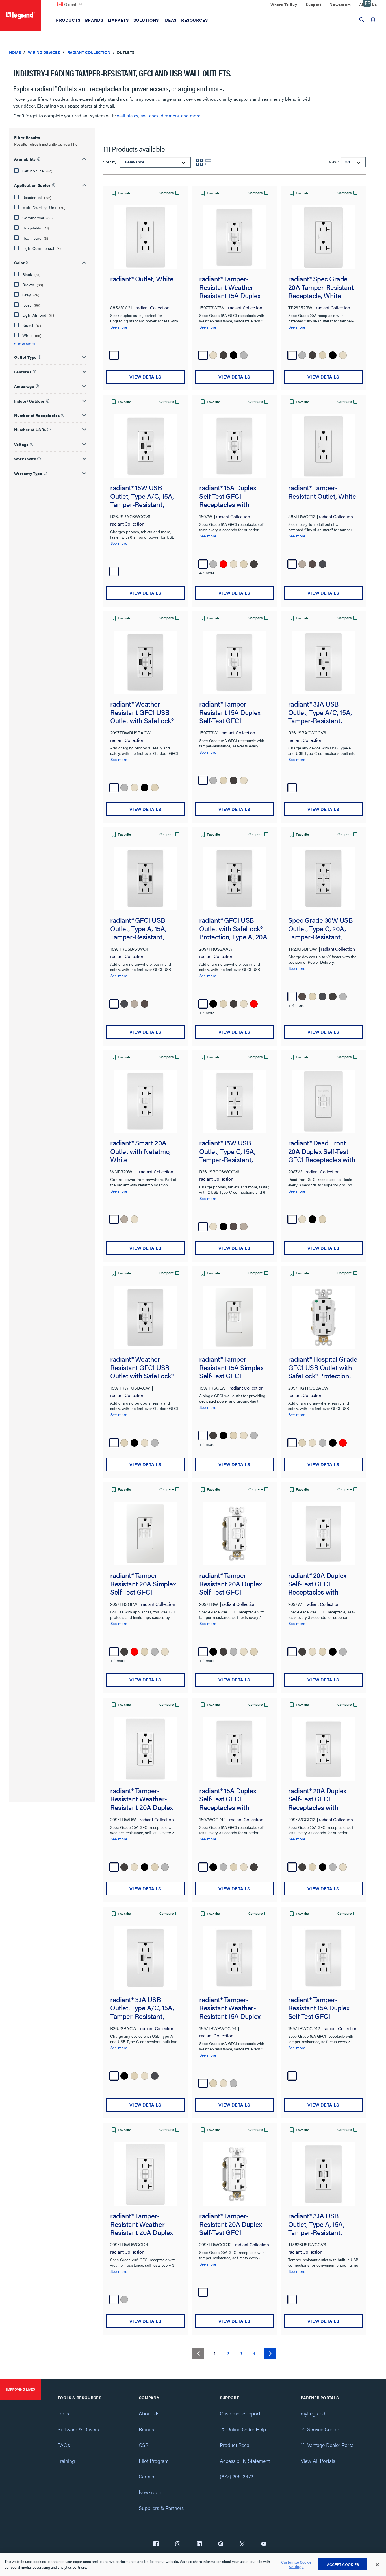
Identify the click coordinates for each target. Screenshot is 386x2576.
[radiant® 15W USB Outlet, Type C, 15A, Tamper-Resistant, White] (234, 1101)
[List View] (209, 162)
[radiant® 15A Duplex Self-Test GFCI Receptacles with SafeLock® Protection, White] (234, 446)
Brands (146, 2429)
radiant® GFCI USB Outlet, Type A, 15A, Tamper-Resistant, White (138, 929)
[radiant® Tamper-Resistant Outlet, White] (323, 446)
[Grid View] (199, 162)
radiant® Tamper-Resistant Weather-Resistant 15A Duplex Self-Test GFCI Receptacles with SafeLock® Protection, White (230, 287)
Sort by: (111, 162)
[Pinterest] (221, 2544)
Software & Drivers (78, 2429)
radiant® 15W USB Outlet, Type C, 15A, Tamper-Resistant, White (227, 1151)
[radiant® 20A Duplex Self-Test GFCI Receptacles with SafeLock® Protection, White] (323, 1534)
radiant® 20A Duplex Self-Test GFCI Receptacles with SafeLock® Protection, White (319, 1584)
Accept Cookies (343, 2564)
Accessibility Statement (245, 2461)
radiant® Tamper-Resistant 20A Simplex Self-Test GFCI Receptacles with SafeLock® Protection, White (143, 1584)
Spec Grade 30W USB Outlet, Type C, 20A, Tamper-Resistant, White (321, 929)
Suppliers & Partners (161, 2508)
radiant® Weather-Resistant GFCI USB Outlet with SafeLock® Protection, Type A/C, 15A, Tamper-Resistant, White (144, 1367)
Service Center (323, 2429)
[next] (270, 2354)
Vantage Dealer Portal (331, 2445)
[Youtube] (264, 2544)
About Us (149, 2413)
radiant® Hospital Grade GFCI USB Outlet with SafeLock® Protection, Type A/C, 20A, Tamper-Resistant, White (323, 1367)
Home (15, 52)
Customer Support (240, 2413)
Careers (147, 2476)
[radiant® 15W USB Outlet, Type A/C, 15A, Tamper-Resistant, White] (145, 446)
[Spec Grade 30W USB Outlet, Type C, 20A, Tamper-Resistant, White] (323, 879)
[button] (50, 158)
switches (150, 116)
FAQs (64, 2445)
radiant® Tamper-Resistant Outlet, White (322, 492)
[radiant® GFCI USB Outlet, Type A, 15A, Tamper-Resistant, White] (145, 879)
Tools (63, 2413)
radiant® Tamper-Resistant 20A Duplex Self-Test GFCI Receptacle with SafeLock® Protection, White (231, 1584)
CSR (144, 2445)
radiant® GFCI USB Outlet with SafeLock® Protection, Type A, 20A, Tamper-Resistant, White (234, 929)
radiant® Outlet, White (142, 279)
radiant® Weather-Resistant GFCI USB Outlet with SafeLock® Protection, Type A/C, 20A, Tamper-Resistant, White (145, 712)
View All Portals (318, 2461)
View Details (145, 377)
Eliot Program (154, 2461)
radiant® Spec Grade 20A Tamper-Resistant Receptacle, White (321, 287)
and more (191, 116)
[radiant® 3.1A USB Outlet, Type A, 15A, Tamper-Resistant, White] (323, 2174)
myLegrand (313, 2413)
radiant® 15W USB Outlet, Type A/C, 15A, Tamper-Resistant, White (142, 496)
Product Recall (236, 2445)
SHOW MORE (25, 344)
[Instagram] (178, 2544)
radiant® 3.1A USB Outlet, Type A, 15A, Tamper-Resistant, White (316, 2224)
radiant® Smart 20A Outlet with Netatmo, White (140, 1151)
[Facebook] (156, 2544)
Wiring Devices (44, 52)
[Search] (362, 19)
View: (333, 162)
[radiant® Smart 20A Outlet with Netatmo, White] (145, 1101)
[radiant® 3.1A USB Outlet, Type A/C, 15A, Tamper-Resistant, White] (323, 662)
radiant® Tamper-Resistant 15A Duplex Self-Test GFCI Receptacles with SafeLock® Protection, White (230, 712)
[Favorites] (373, 19)
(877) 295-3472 (237, 2476)
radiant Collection (89, 52)
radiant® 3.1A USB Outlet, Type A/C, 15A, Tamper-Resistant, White (320, 712)
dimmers (170, 116)
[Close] (377, 2565)
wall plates (128, 116)
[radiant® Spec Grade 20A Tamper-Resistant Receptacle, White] (323, 237)
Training (66, 2461)
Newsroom (151, 2492)
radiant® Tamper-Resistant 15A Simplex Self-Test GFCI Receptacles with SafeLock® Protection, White (231, 1367)
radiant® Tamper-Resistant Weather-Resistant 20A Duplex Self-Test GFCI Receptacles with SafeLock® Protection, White (142, 1799)
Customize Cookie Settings (296, 2565)
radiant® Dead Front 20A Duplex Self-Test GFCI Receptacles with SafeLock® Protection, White (322, 1151)
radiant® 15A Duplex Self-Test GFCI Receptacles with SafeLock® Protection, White (230, 496)
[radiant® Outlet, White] (145, 237)
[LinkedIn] (199, 2544)
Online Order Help (246, 2429)
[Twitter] (242, 2544)
